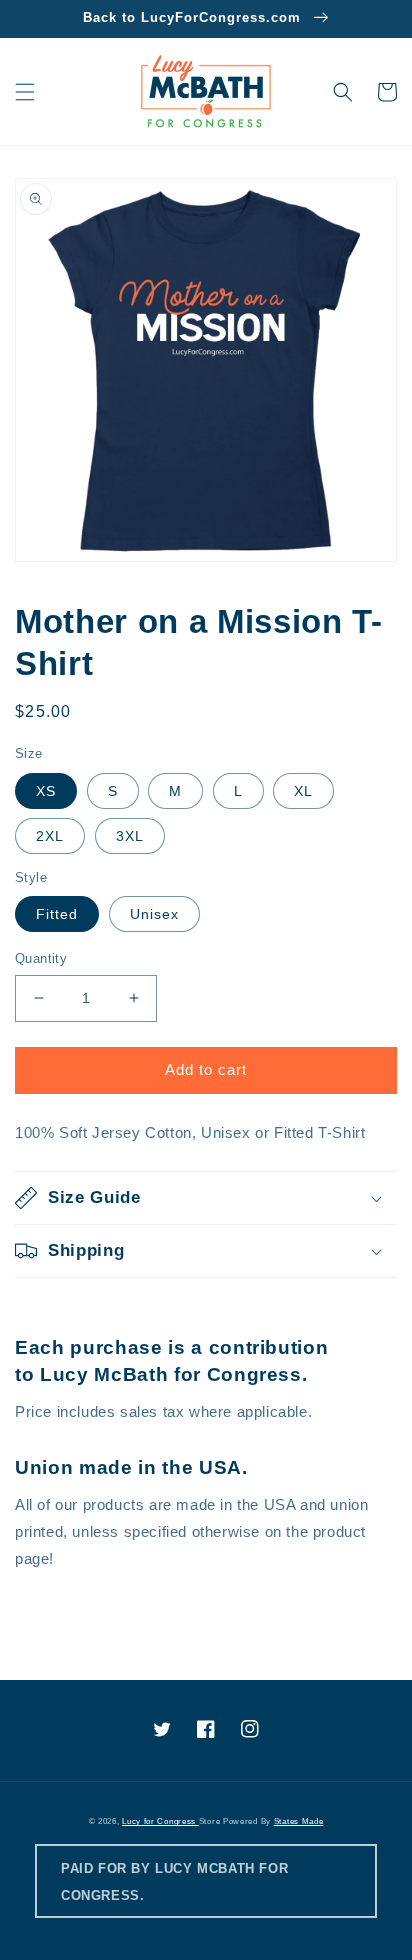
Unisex (154, 914)
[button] (25, 92)
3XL (130, 836)
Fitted (57, 914)
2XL (50, 836)
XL (303, 791)
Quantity (41, 958)
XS (46, 791)
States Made (299, 1821)
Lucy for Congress (160, 1821)
